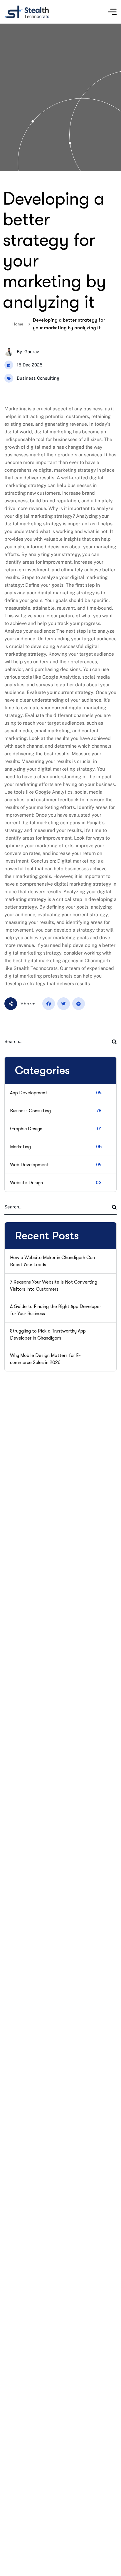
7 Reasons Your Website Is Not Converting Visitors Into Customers (54, 1286)
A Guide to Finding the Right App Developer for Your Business (56, 1310)
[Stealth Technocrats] (27, 12)
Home (18, 324)
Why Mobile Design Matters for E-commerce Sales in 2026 (45, 1359)
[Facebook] (49, 1004)
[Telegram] (79, 1004)
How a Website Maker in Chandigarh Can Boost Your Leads (52, 1261)
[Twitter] (64, 1004)
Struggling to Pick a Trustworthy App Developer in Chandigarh (48, 1335)
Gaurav (32, 352)
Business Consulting (38, 378)
